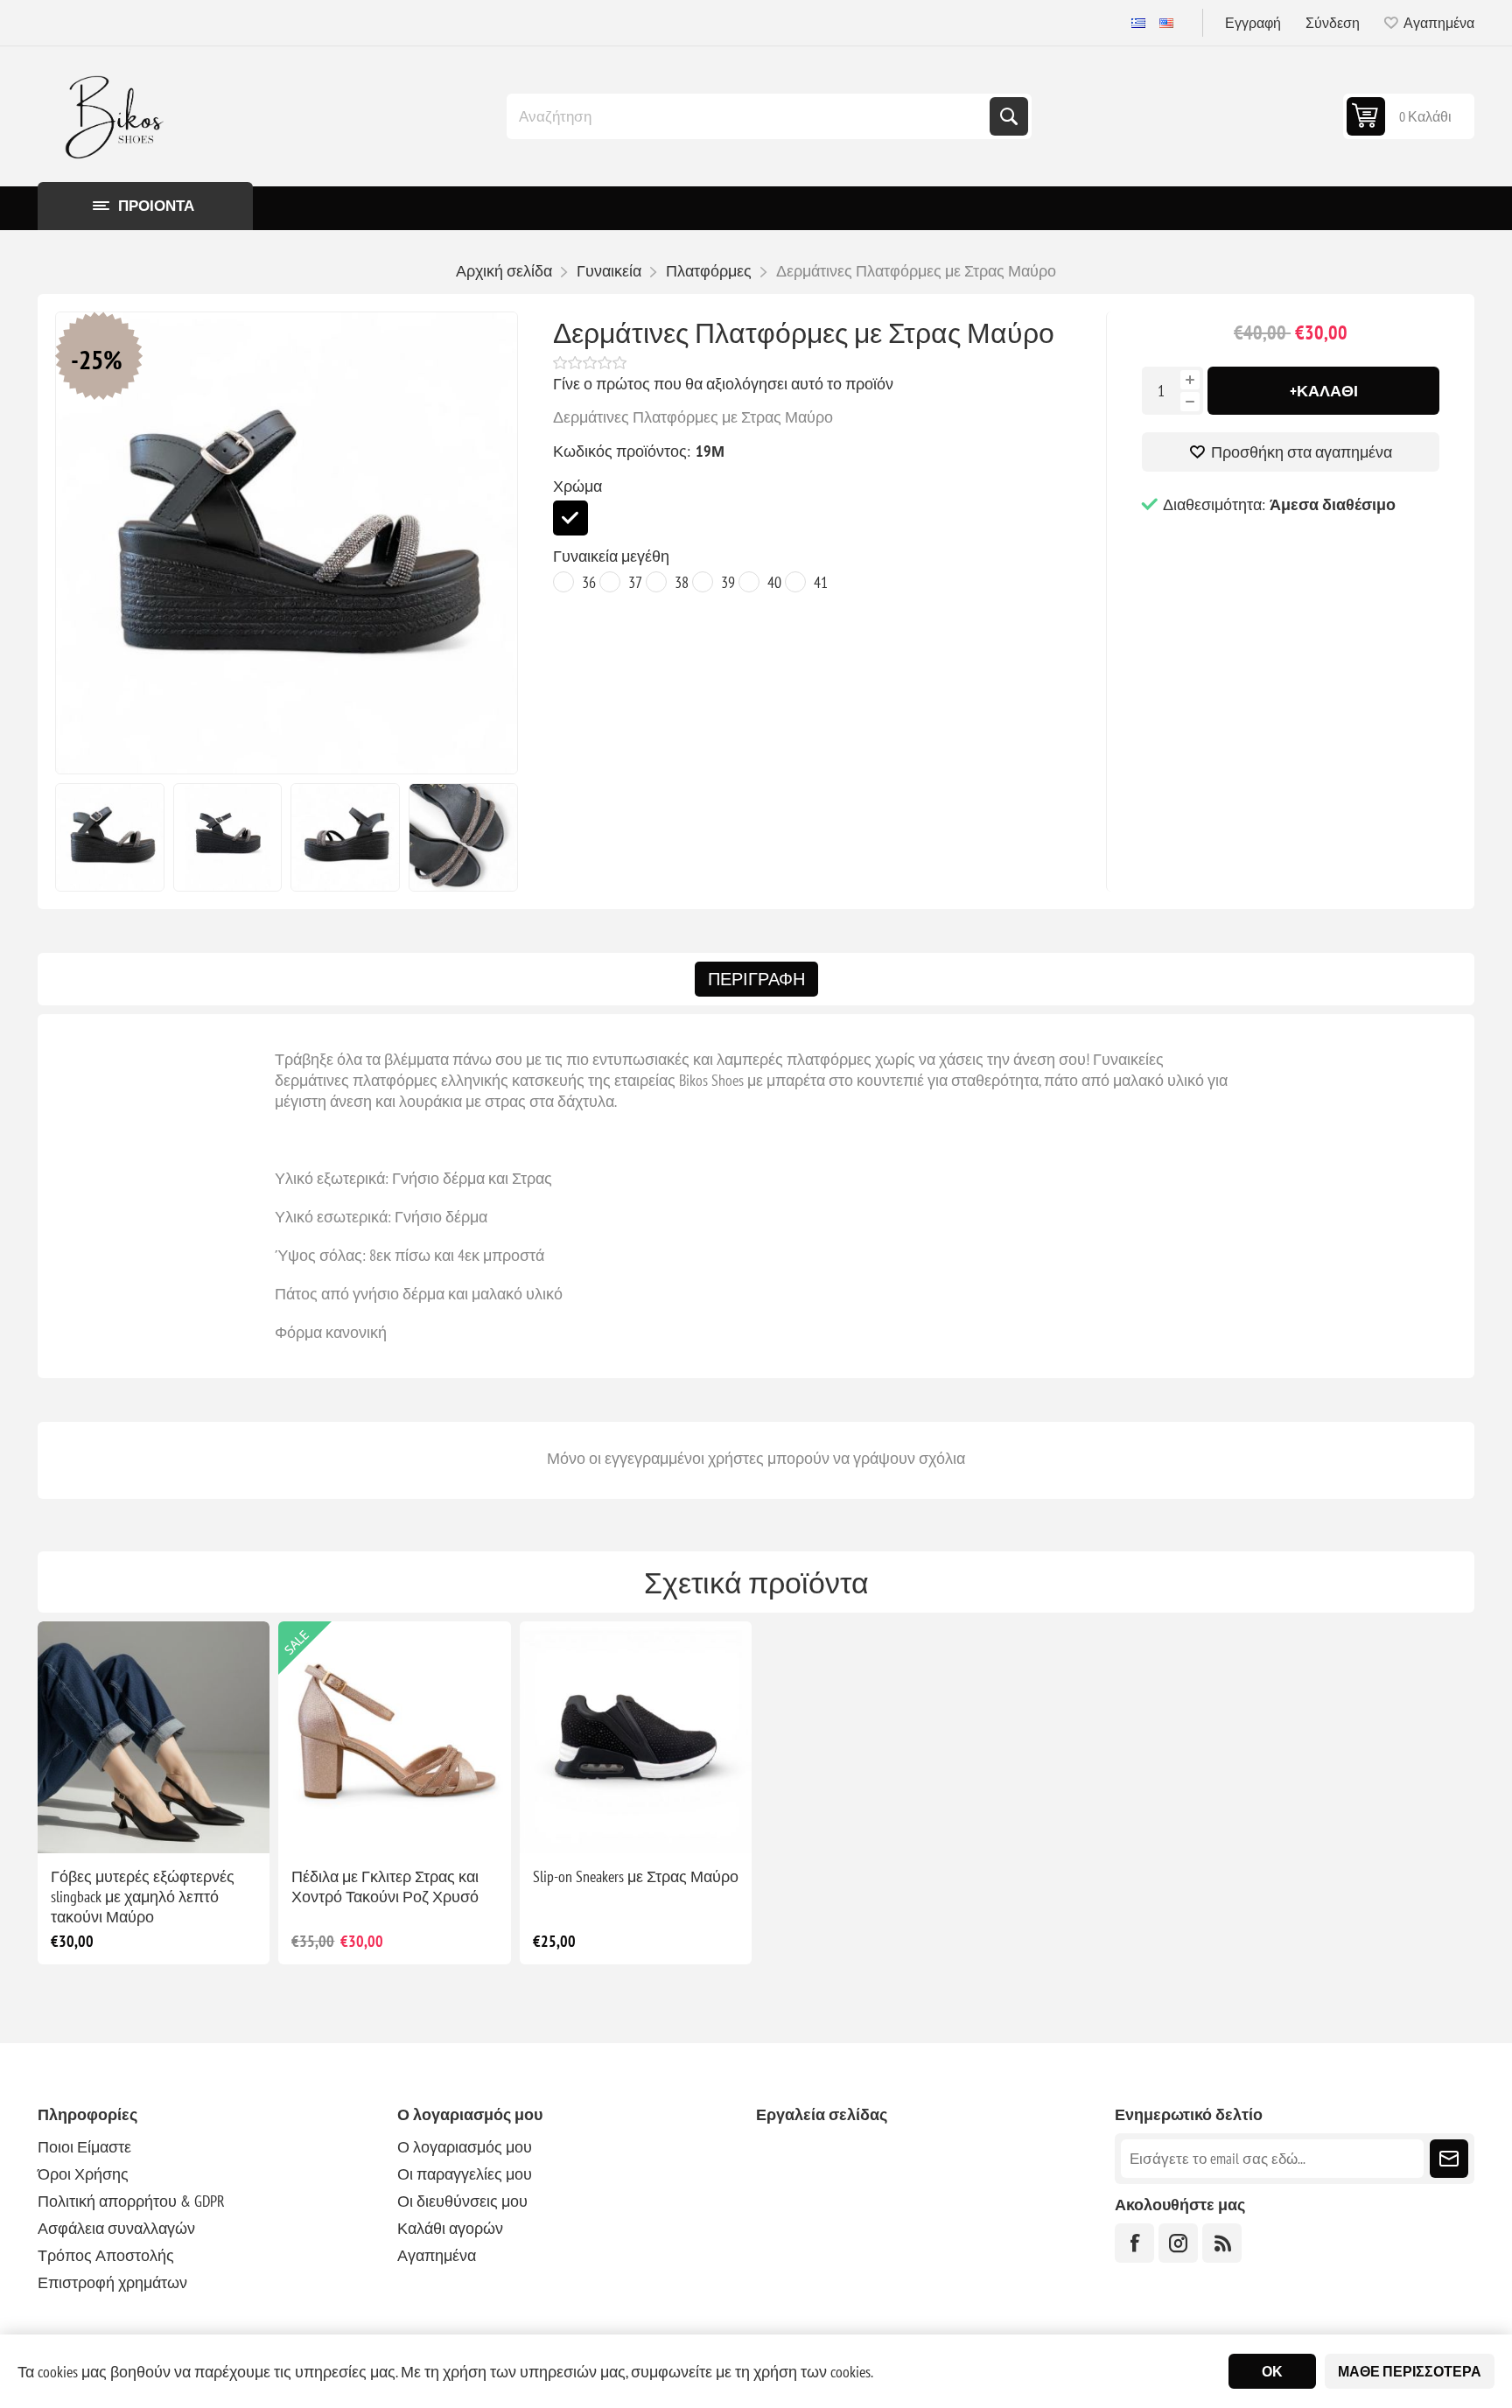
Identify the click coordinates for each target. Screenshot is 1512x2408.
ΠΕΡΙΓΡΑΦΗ (756, 979)
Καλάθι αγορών (450, 2228)
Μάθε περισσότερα (1410, 2371)
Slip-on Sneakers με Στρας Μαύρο (636, 1876)
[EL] (1138, 23)
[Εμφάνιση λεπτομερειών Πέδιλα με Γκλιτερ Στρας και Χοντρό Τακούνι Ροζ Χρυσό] (394, 1737)
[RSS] (1222, 2243)
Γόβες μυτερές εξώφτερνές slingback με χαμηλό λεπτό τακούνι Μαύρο (143, 1897)
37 (635, 582)
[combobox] (750, 116)
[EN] (1166, 23)
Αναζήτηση (1009, 116)
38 (682, 582)
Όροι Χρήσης (83, 2174)
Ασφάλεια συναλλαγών (116, 2228)
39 (728, 582)
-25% (97, 359)
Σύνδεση (1333, 23)
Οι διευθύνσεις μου (462, 2201)
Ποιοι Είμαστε (84, 2147)
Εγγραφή (1253, 23)
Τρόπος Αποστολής (106, 2255)
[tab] (756, 979)
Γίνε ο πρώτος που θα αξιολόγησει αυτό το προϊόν (723, 384)
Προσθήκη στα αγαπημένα (1302, 452)
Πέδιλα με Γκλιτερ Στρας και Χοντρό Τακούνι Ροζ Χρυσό (385, 1886)
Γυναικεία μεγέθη (611, 556)
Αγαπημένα (437, 2255)
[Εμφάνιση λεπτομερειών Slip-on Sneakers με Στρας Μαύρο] (636, 1737)
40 (774, 582)
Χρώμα (577, 486)
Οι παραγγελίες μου (465, 2174)
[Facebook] (1134, 2243)
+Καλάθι (1324, 391)
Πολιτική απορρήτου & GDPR (131, 2201)
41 (821, 582)
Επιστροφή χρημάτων (112, 2282)
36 (589, 582)
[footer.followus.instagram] (1178, 2243)
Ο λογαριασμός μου (465, 2147)
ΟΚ (1272, 2371)
